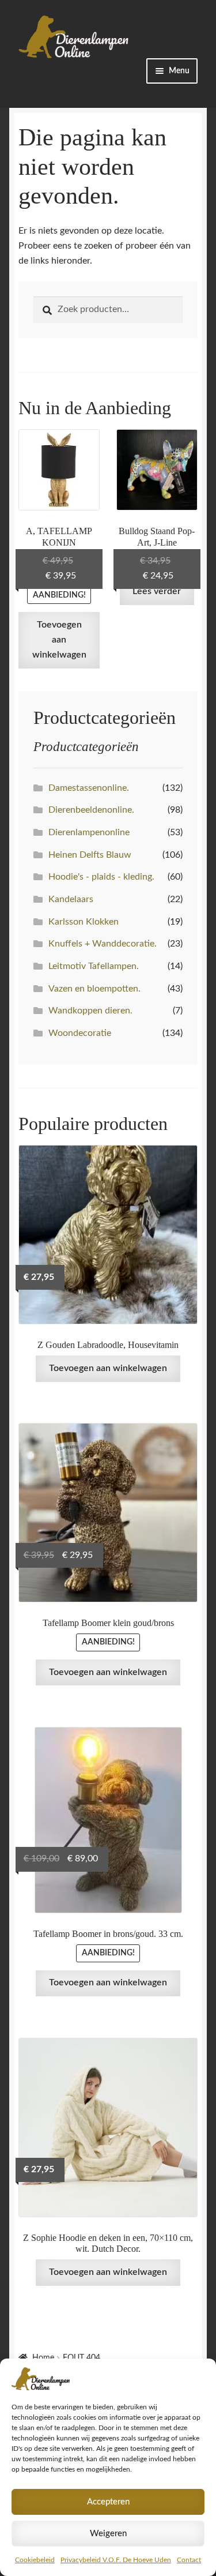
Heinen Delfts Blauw (90, 855)
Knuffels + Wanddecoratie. (103, 944)
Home (43, 2358)
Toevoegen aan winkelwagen (59, 640)
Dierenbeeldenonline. (91, 810)
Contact (189, 2560)
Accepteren (108, 2502)
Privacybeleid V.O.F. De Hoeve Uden (116, 2560)
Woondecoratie (80, 1033)
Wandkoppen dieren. (90, 1011)
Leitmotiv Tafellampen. (94, 966)
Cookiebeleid (35, 2560)
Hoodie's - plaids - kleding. (101, 877)
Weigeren (108, 2534)
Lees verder (157, 591)
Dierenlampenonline (89, 832)
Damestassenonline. (89, 788)
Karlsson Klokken (84, 922)
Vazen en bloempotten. (94, 989)
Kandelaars (71, 899)
